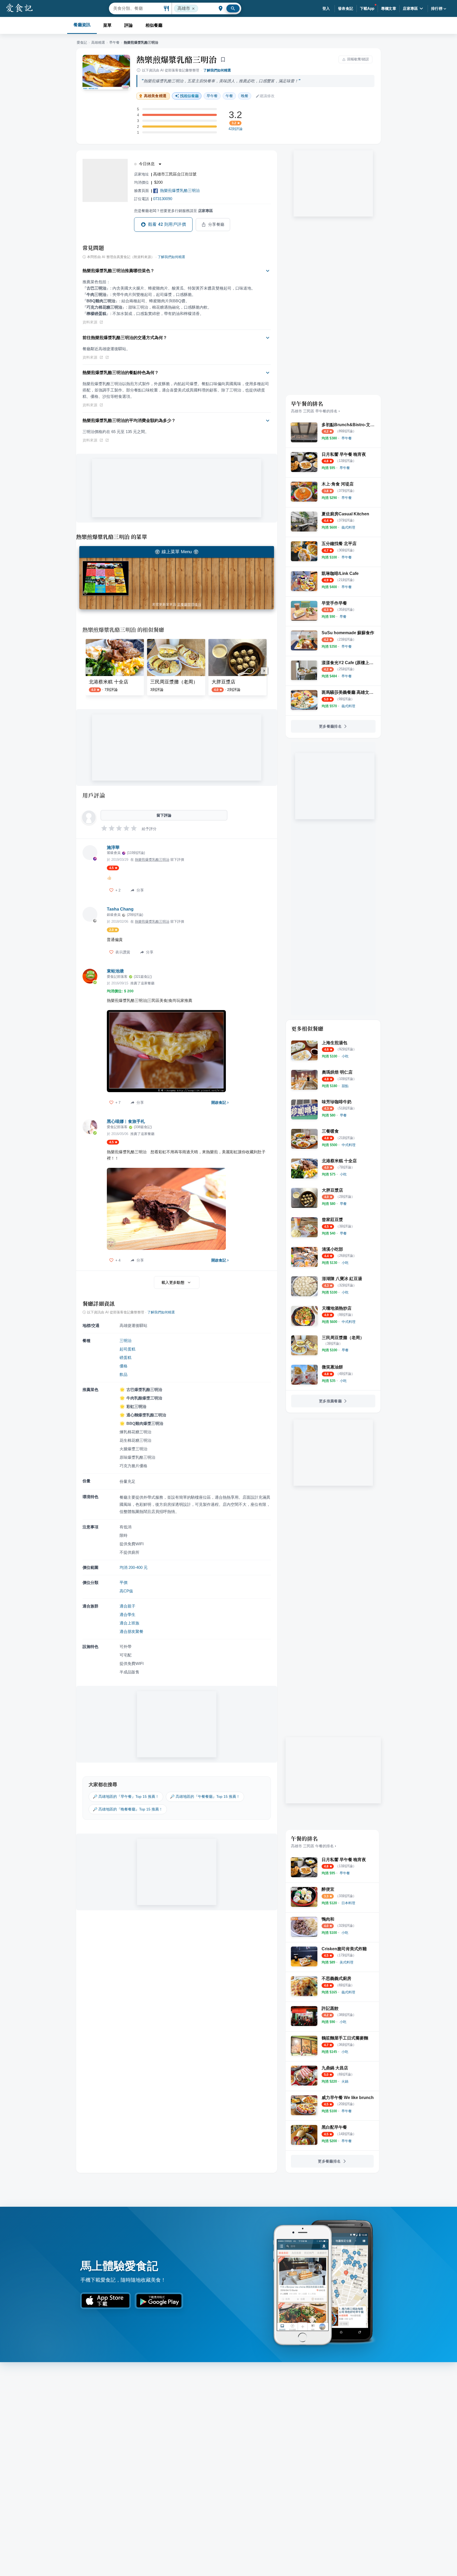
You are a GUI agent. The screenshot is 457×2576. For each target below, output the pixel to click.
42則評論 (236, 129)
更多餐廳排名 (330, 726)
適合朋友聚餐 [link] (131, 1631)
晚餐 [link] (245, 96)
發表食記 (346, 8)
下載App (367, 8)
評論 (129, 25)
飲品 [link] (124, 1374)
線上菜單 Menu (177, 552)
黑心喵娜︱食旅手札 (126, 1121)
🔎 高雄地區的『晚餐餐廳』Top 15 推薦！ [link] (128, 1809)
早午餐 (114, 42)
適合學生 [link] (127, 1614)
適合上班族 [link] (129, 1623)
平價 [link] (124, 1582)
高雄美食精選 (155, 96)
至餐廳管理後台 (189, 604)
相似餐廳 (154, 25)
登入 (326, 8)
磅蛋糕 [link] (125, 1357)
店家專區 (410, 8)
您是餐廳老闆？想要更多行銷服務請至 (173, 211)
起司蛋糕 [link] (127, 1349)
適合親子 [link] (127, 1606)
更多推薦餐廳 (330, 1401)
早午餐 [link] (212, 96)
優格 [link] (124, 1366)
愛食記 (82, 42)
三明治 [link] (125, 1341)
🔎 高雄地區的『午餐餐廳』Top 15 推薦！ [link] (205, 1796)
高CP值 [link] (126, 1591)
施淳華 (113, 847)
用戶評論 (94, 795)
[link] (347, 438)
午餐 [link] (229, 96)
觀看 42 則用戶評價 (167, 224)
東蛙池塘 (115, 971)
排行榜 (437, 8)
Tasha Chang (120, 909)
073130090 (163, 199)
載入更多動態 (173, 1282)
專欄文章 (389, 8)
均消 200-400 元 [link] (134, 1567)
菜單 (107, 25)
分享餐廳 (216, 224)
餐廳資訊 (82, 25)
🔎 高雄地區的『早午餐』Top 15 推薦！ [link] (126, 1796)
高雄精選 (98, 42)
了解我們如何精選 (217, 70)
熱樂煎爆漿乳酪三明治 (177, 59)
